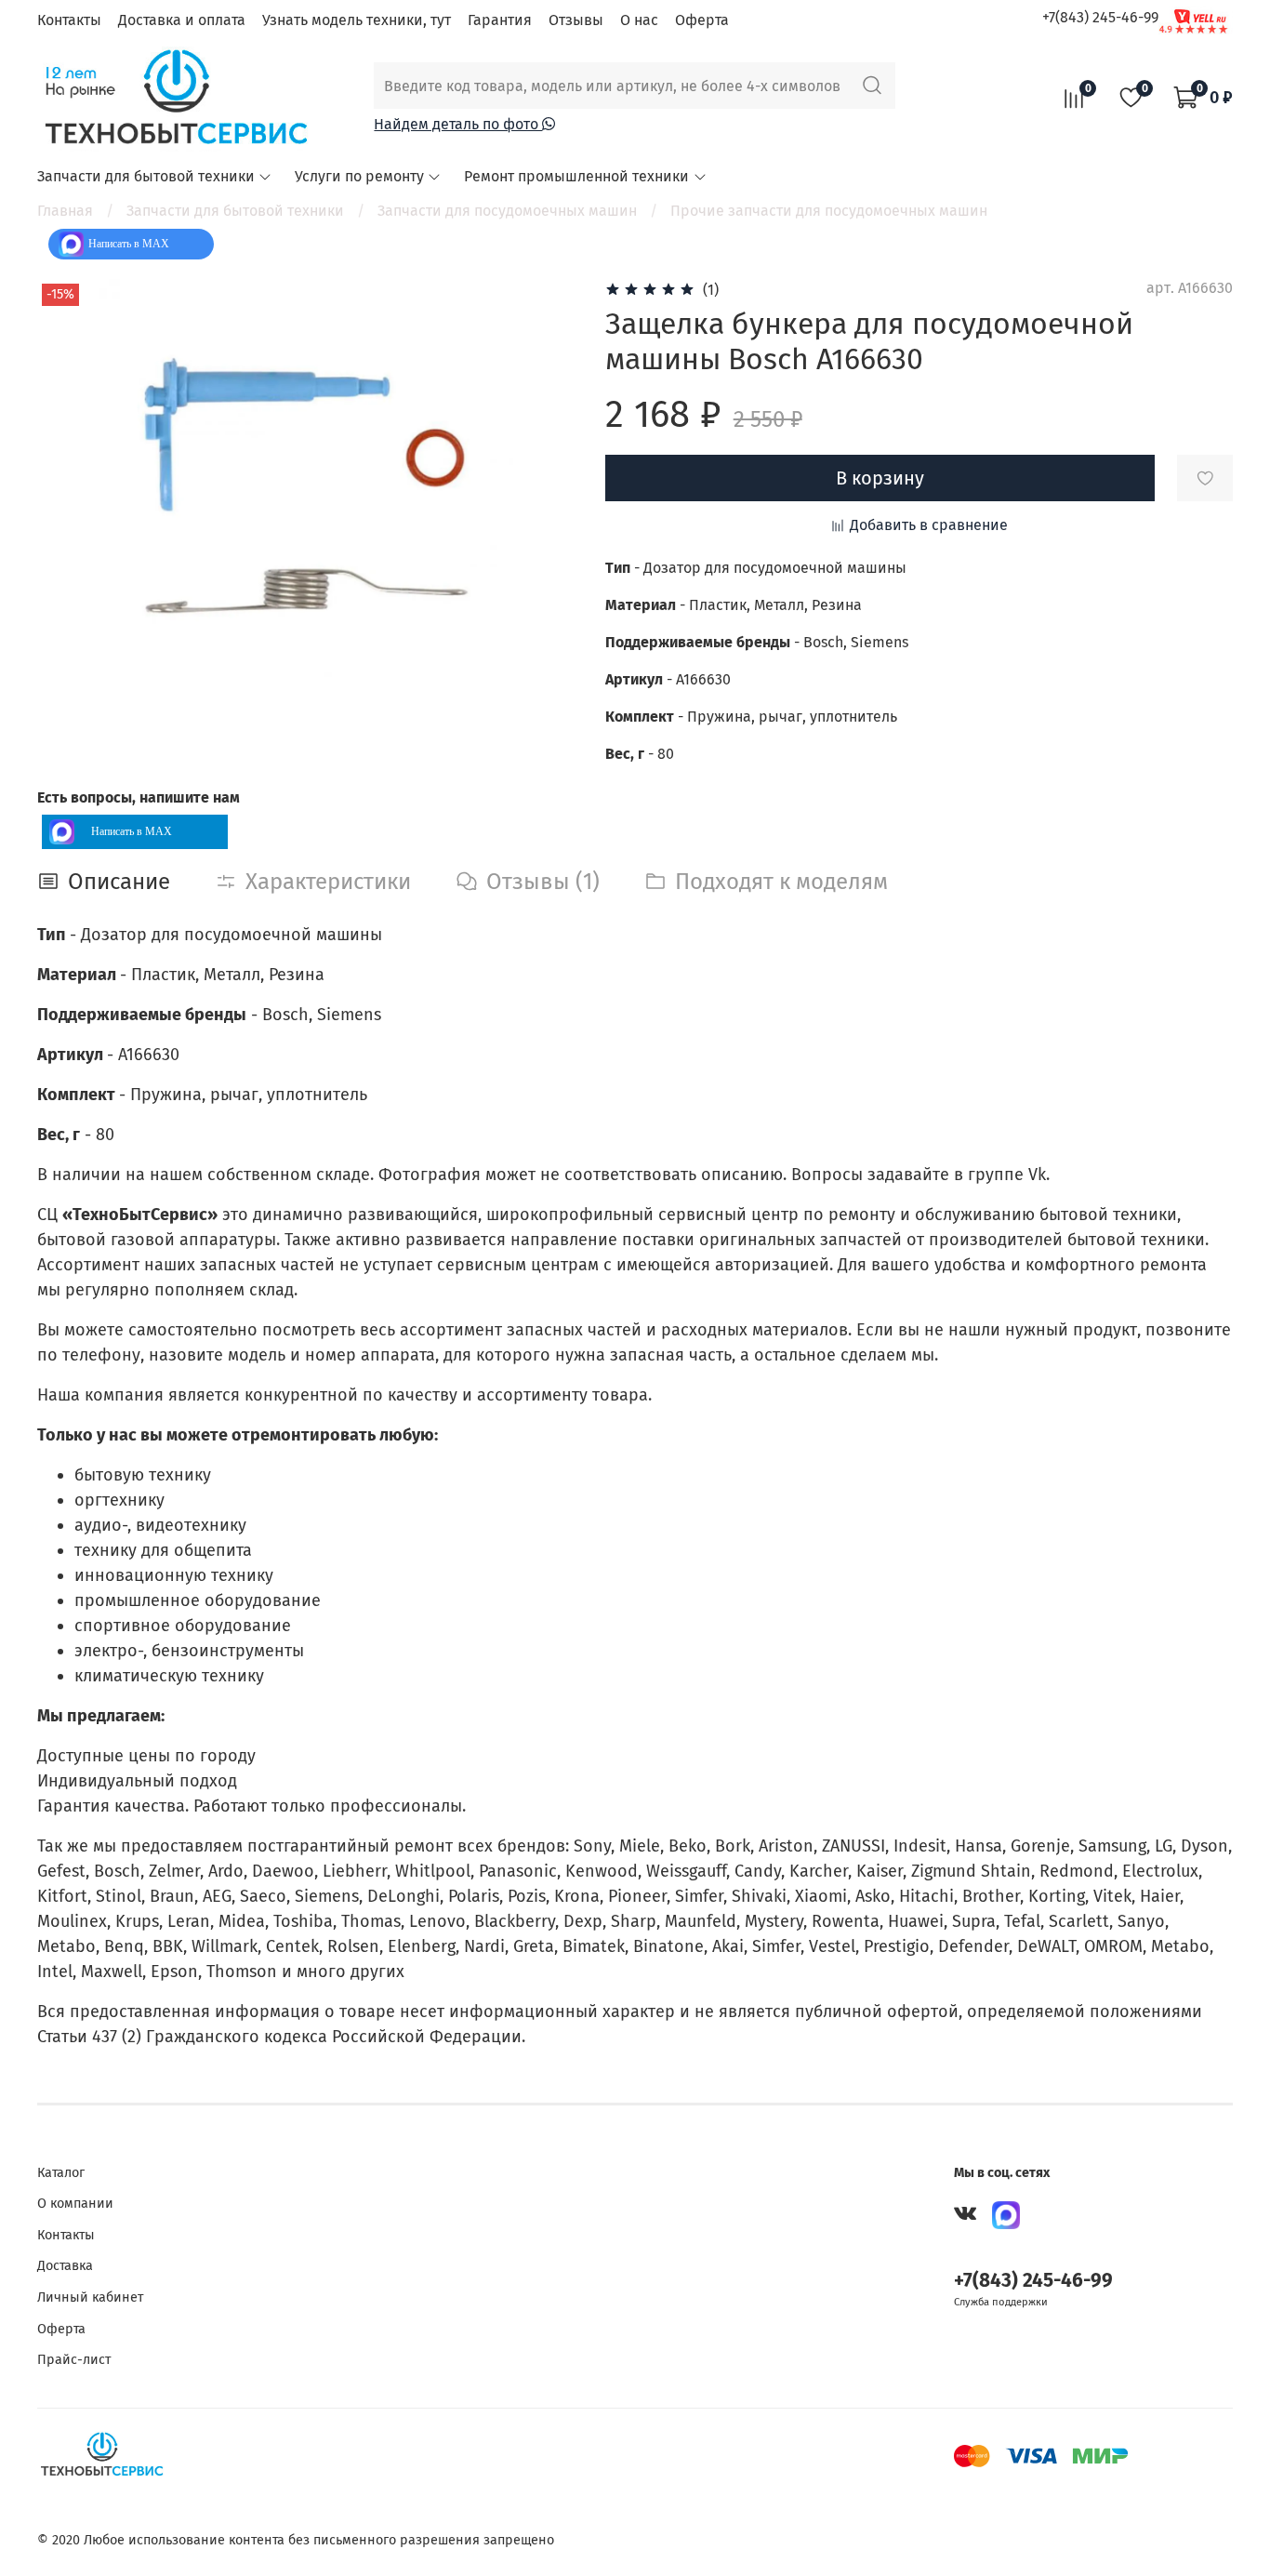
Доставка (65, 2266)
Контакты (69, 20)
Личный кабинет (90, 2297)
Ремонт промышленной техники (576, 176)
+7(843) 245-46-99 (1100, 17)
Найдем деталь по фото (458, 124)
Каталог (61, 2173)
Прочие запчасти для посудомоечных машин (829, 211)
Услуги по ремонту (359, 176)
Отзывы (576, 20)
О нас (639, 20)
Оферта (702, 20)
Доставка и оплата (182, 20)
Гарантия (500, 20)
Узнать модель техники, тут (357, 20)
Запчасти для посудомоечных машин (507, 211)
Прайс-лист (74, 2360)
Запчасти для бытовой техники (146, 176)
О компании (75, 2204)
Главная (65, 211)
